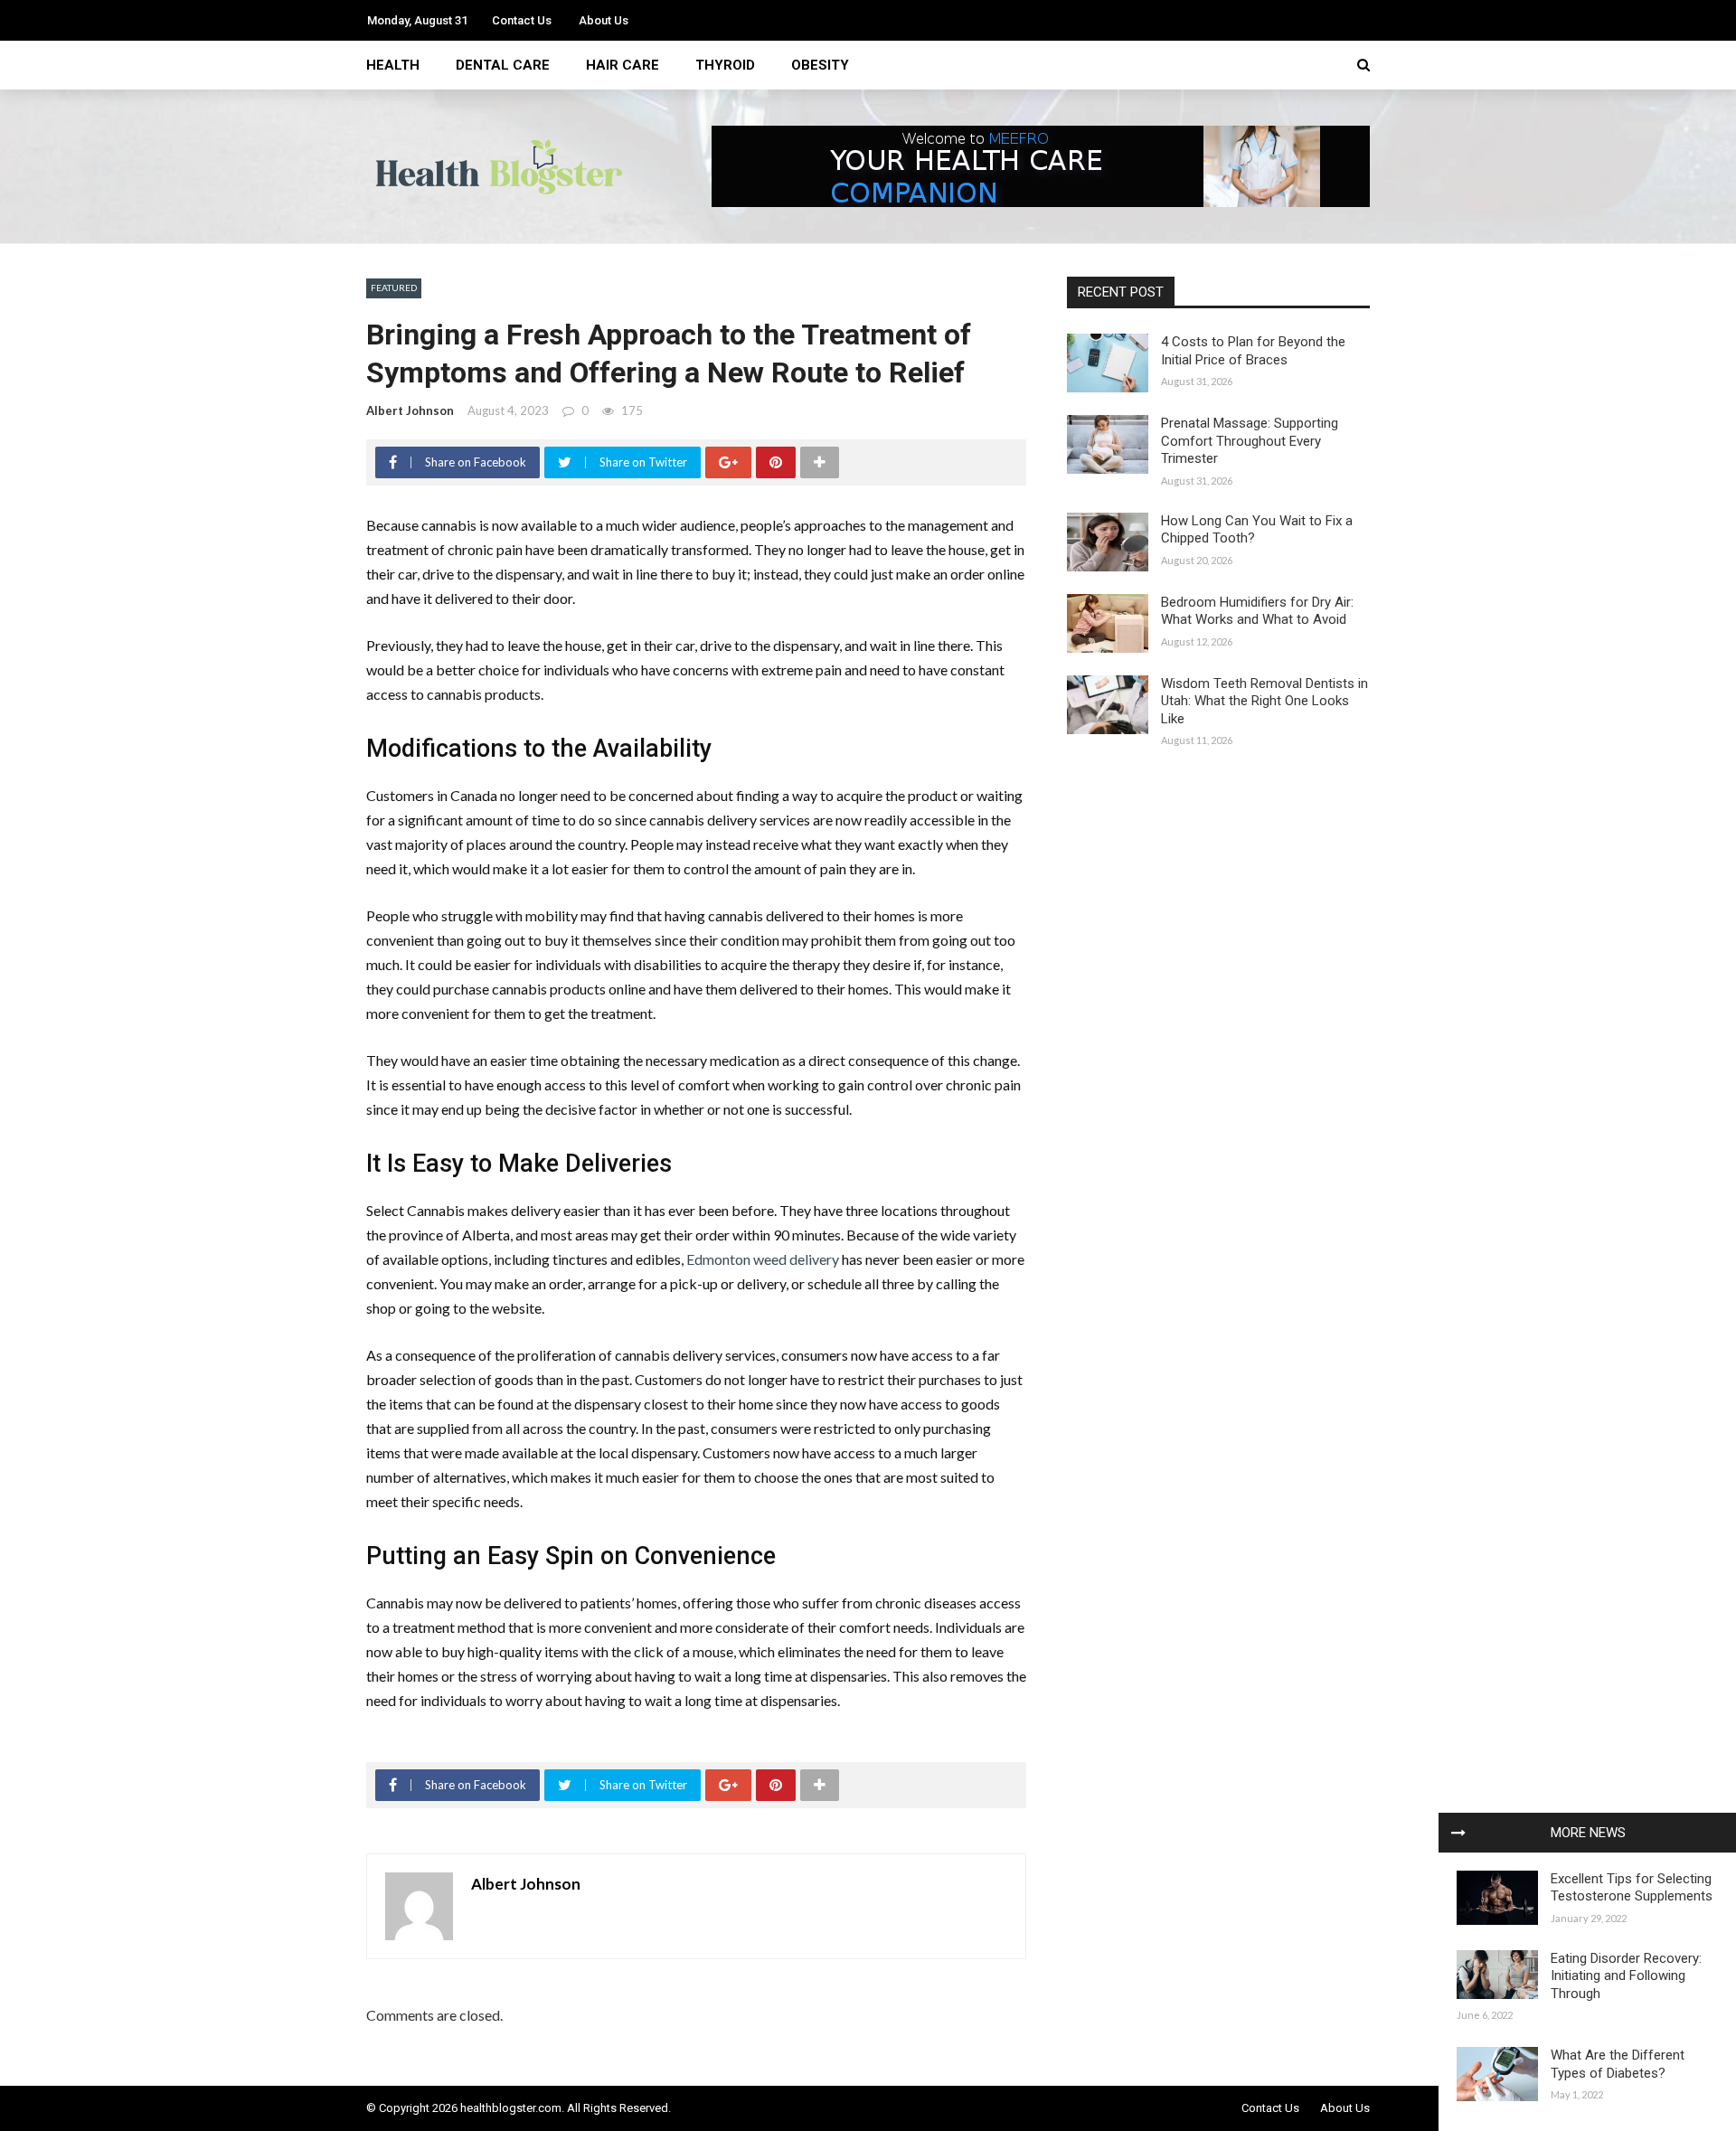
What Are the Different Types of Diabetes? (1618, 2064)
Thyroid (725, 65)
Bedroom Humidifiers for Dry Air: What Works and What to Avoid (1257, 611)
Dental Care (503, 65)
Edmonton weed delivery (763, 1259)
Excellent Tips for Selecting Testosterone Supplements (1632, 1888)
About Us (604, 20)
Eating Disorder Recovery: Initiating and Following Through (1626, 1976)
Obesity (820, 65)
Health (393, 65)
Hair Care (623, 65)
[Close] (1458, 1833)
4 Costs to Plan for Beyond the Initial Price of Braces (1253, 351)
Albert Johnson (410, 410)
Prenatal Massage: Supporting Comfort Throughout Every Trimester (1250, 441)
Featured (394, 288)
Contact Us (522, 20)
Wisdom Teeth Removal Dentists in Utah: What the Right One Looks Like (1264, 701)
